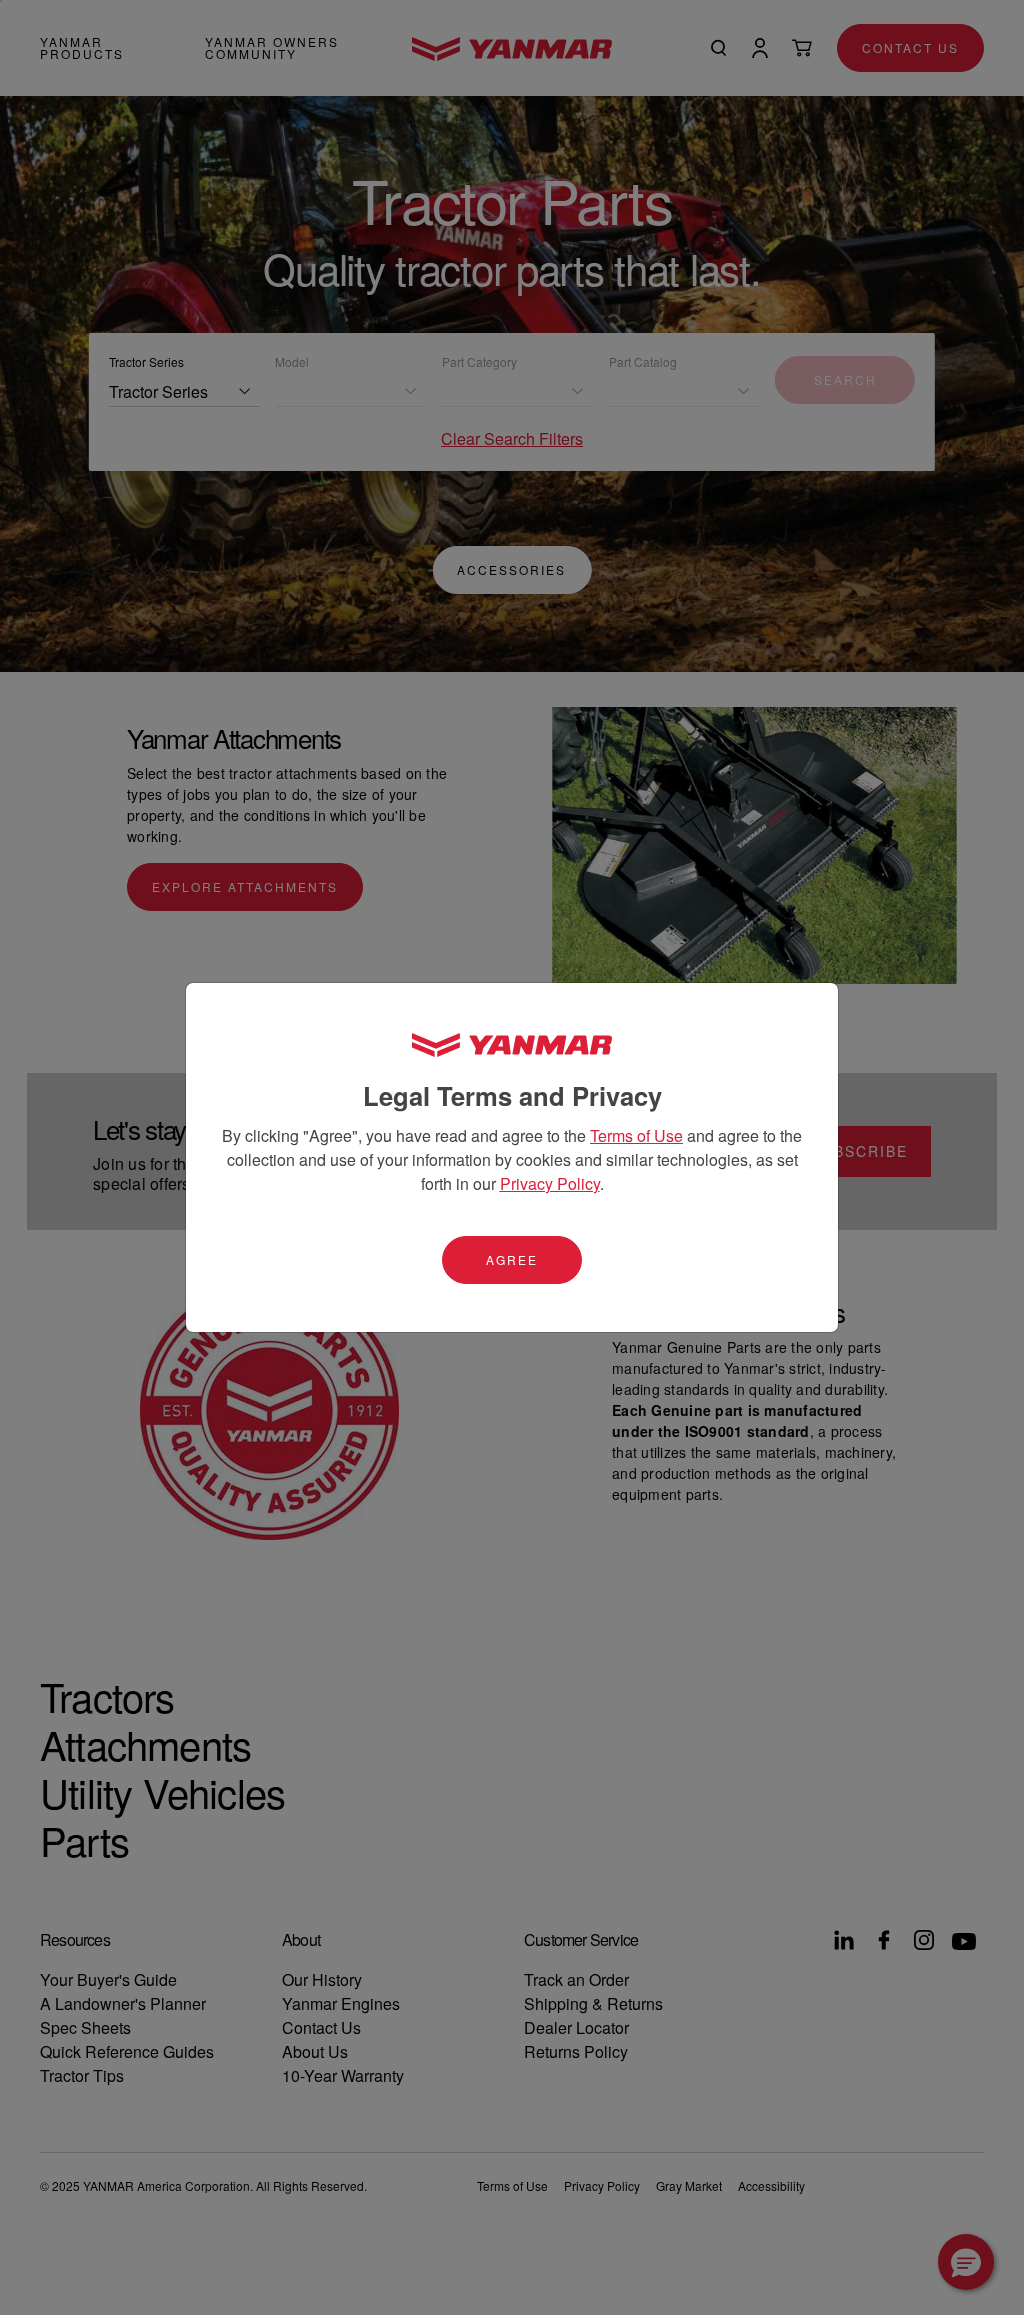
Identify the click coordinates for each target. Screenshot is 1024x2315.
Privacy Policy (550, 1183)
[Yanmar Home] (512, 1044)
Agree (512, 1259)
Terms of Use (636, 1135)
